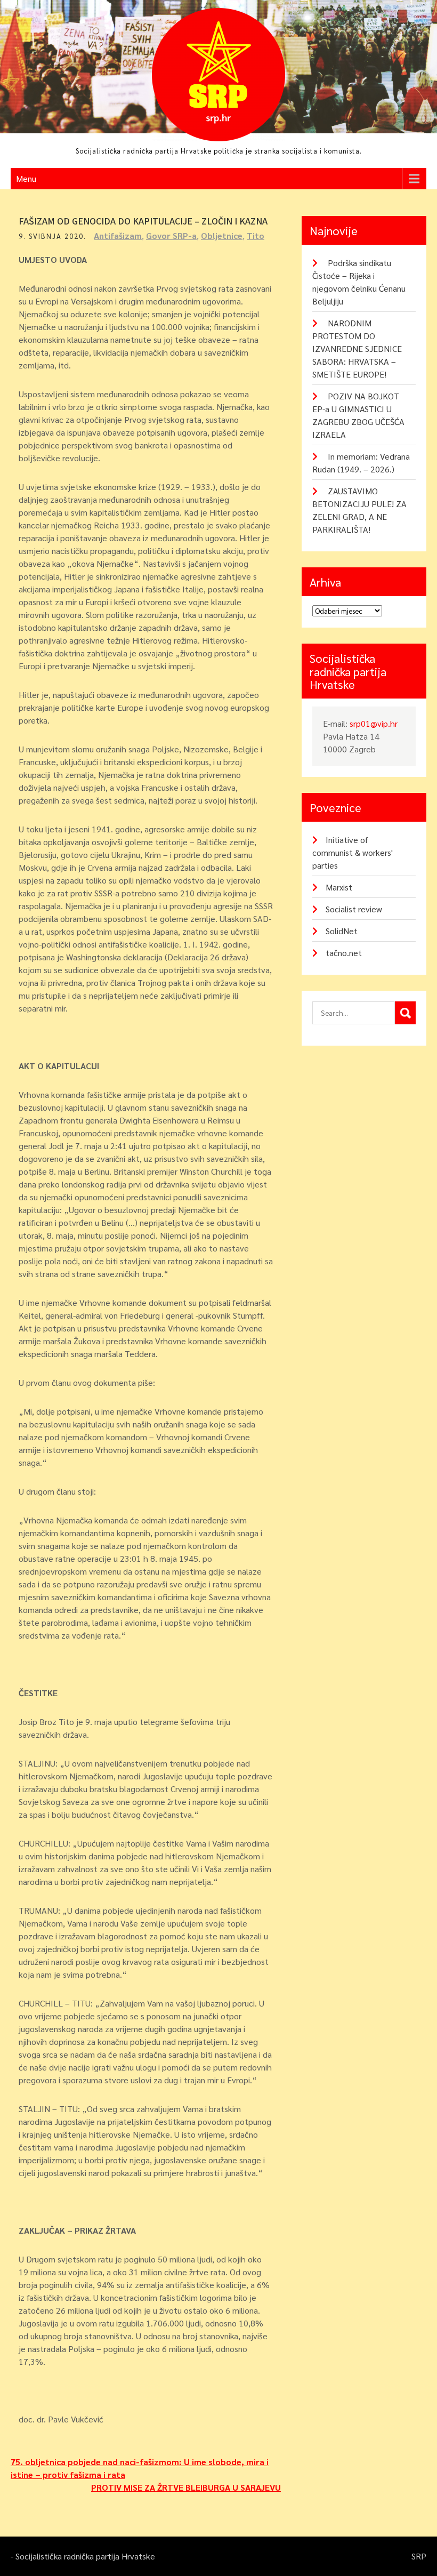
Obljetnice (222, 235)
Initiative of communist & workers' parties (353, 852)
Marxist (339, 887)
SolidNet (342, 931)
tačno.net (344, 953)
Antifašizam (118, 235)
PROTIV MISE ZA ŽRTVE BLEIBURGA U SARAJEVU (186, 2487)
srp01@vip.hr (374, 723)
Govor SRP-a (171, 235)
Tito (256, 235)
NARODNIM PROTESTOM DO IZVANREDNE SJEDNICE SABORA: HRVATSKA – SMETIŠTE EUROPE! (357, 348)
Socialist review (354, 909)
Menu (26, 178)
